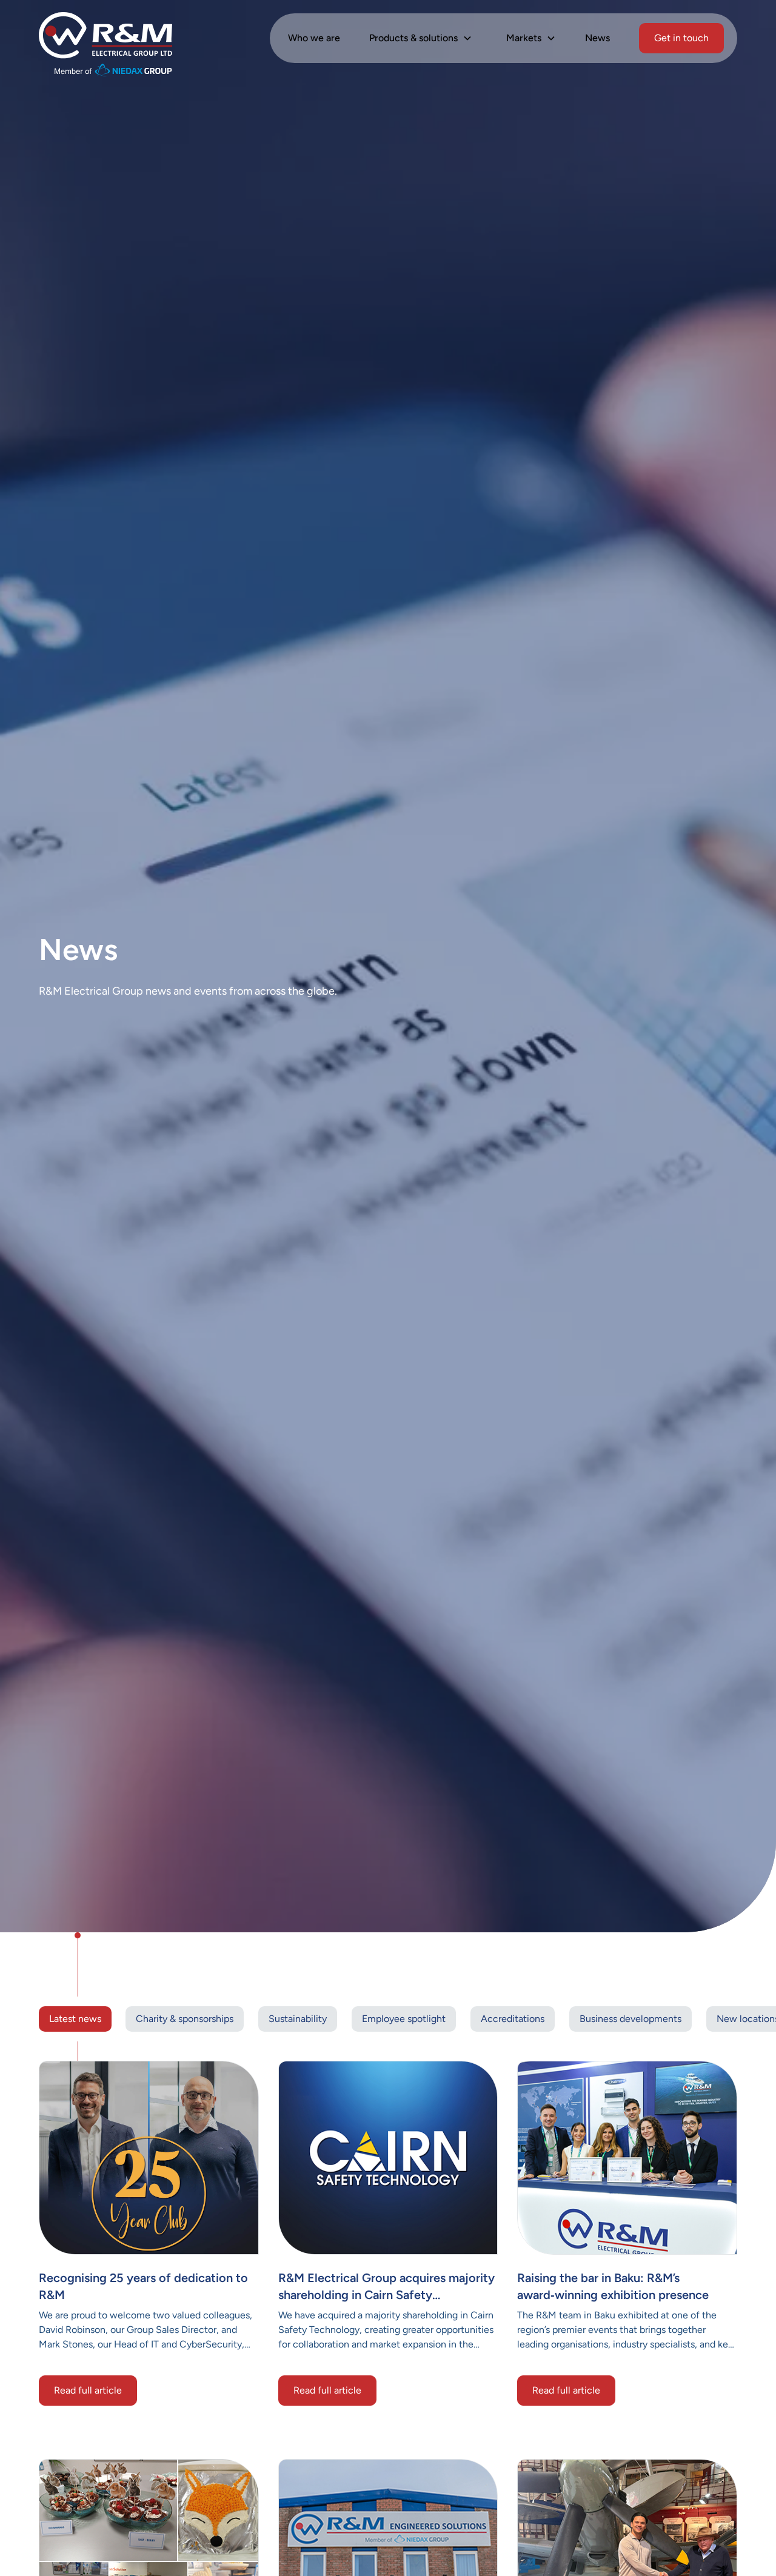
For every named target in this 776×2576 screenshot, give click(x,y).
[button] (421, 38)
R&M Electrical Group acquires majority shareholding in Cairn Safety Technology (386, 2287)
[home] (105, 38)
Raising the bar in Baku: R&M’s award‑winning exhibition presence (613, 2286)
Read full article (88, 2390)
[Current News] (149, 2158)
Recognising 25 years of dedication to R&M (143, 2286)
